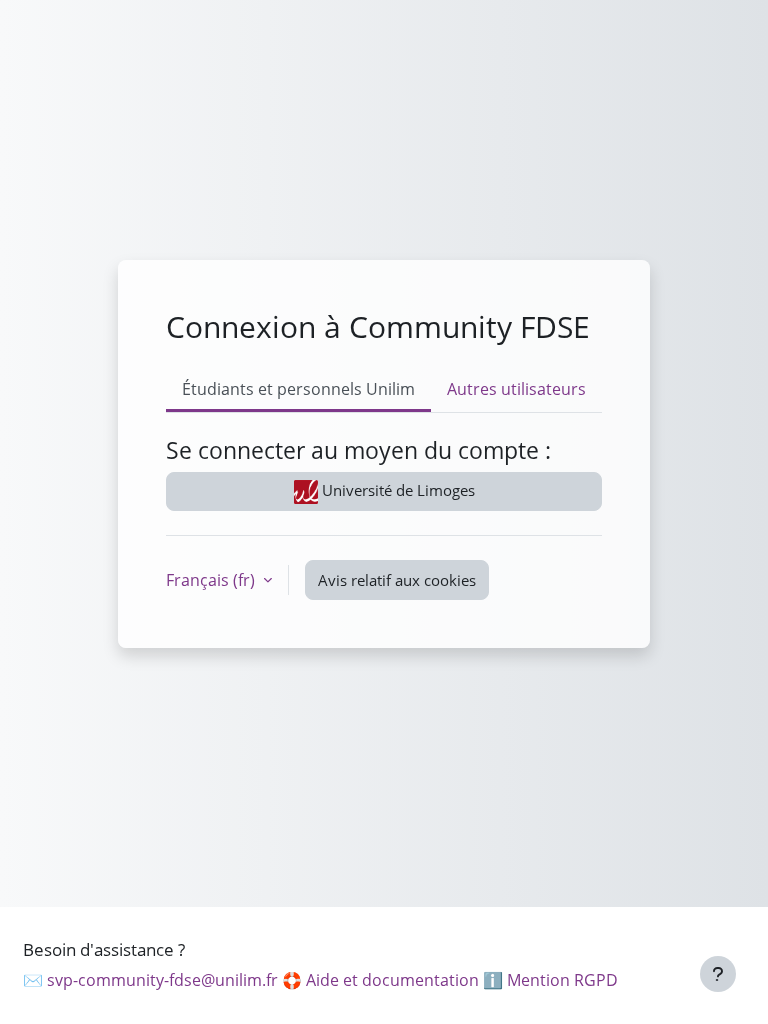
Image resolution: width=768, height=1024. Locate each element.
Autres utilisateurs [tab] (516, 389)
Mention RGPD (562, 980)
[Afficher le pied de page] (718, 974)
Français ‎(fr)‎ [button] (212, 580)
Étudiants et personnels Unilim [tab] (298, 389)
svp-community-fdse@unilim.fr (162, 980)
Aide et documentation (392, 980)
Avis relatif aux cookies (397, 580)
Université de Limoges (396, 490)
